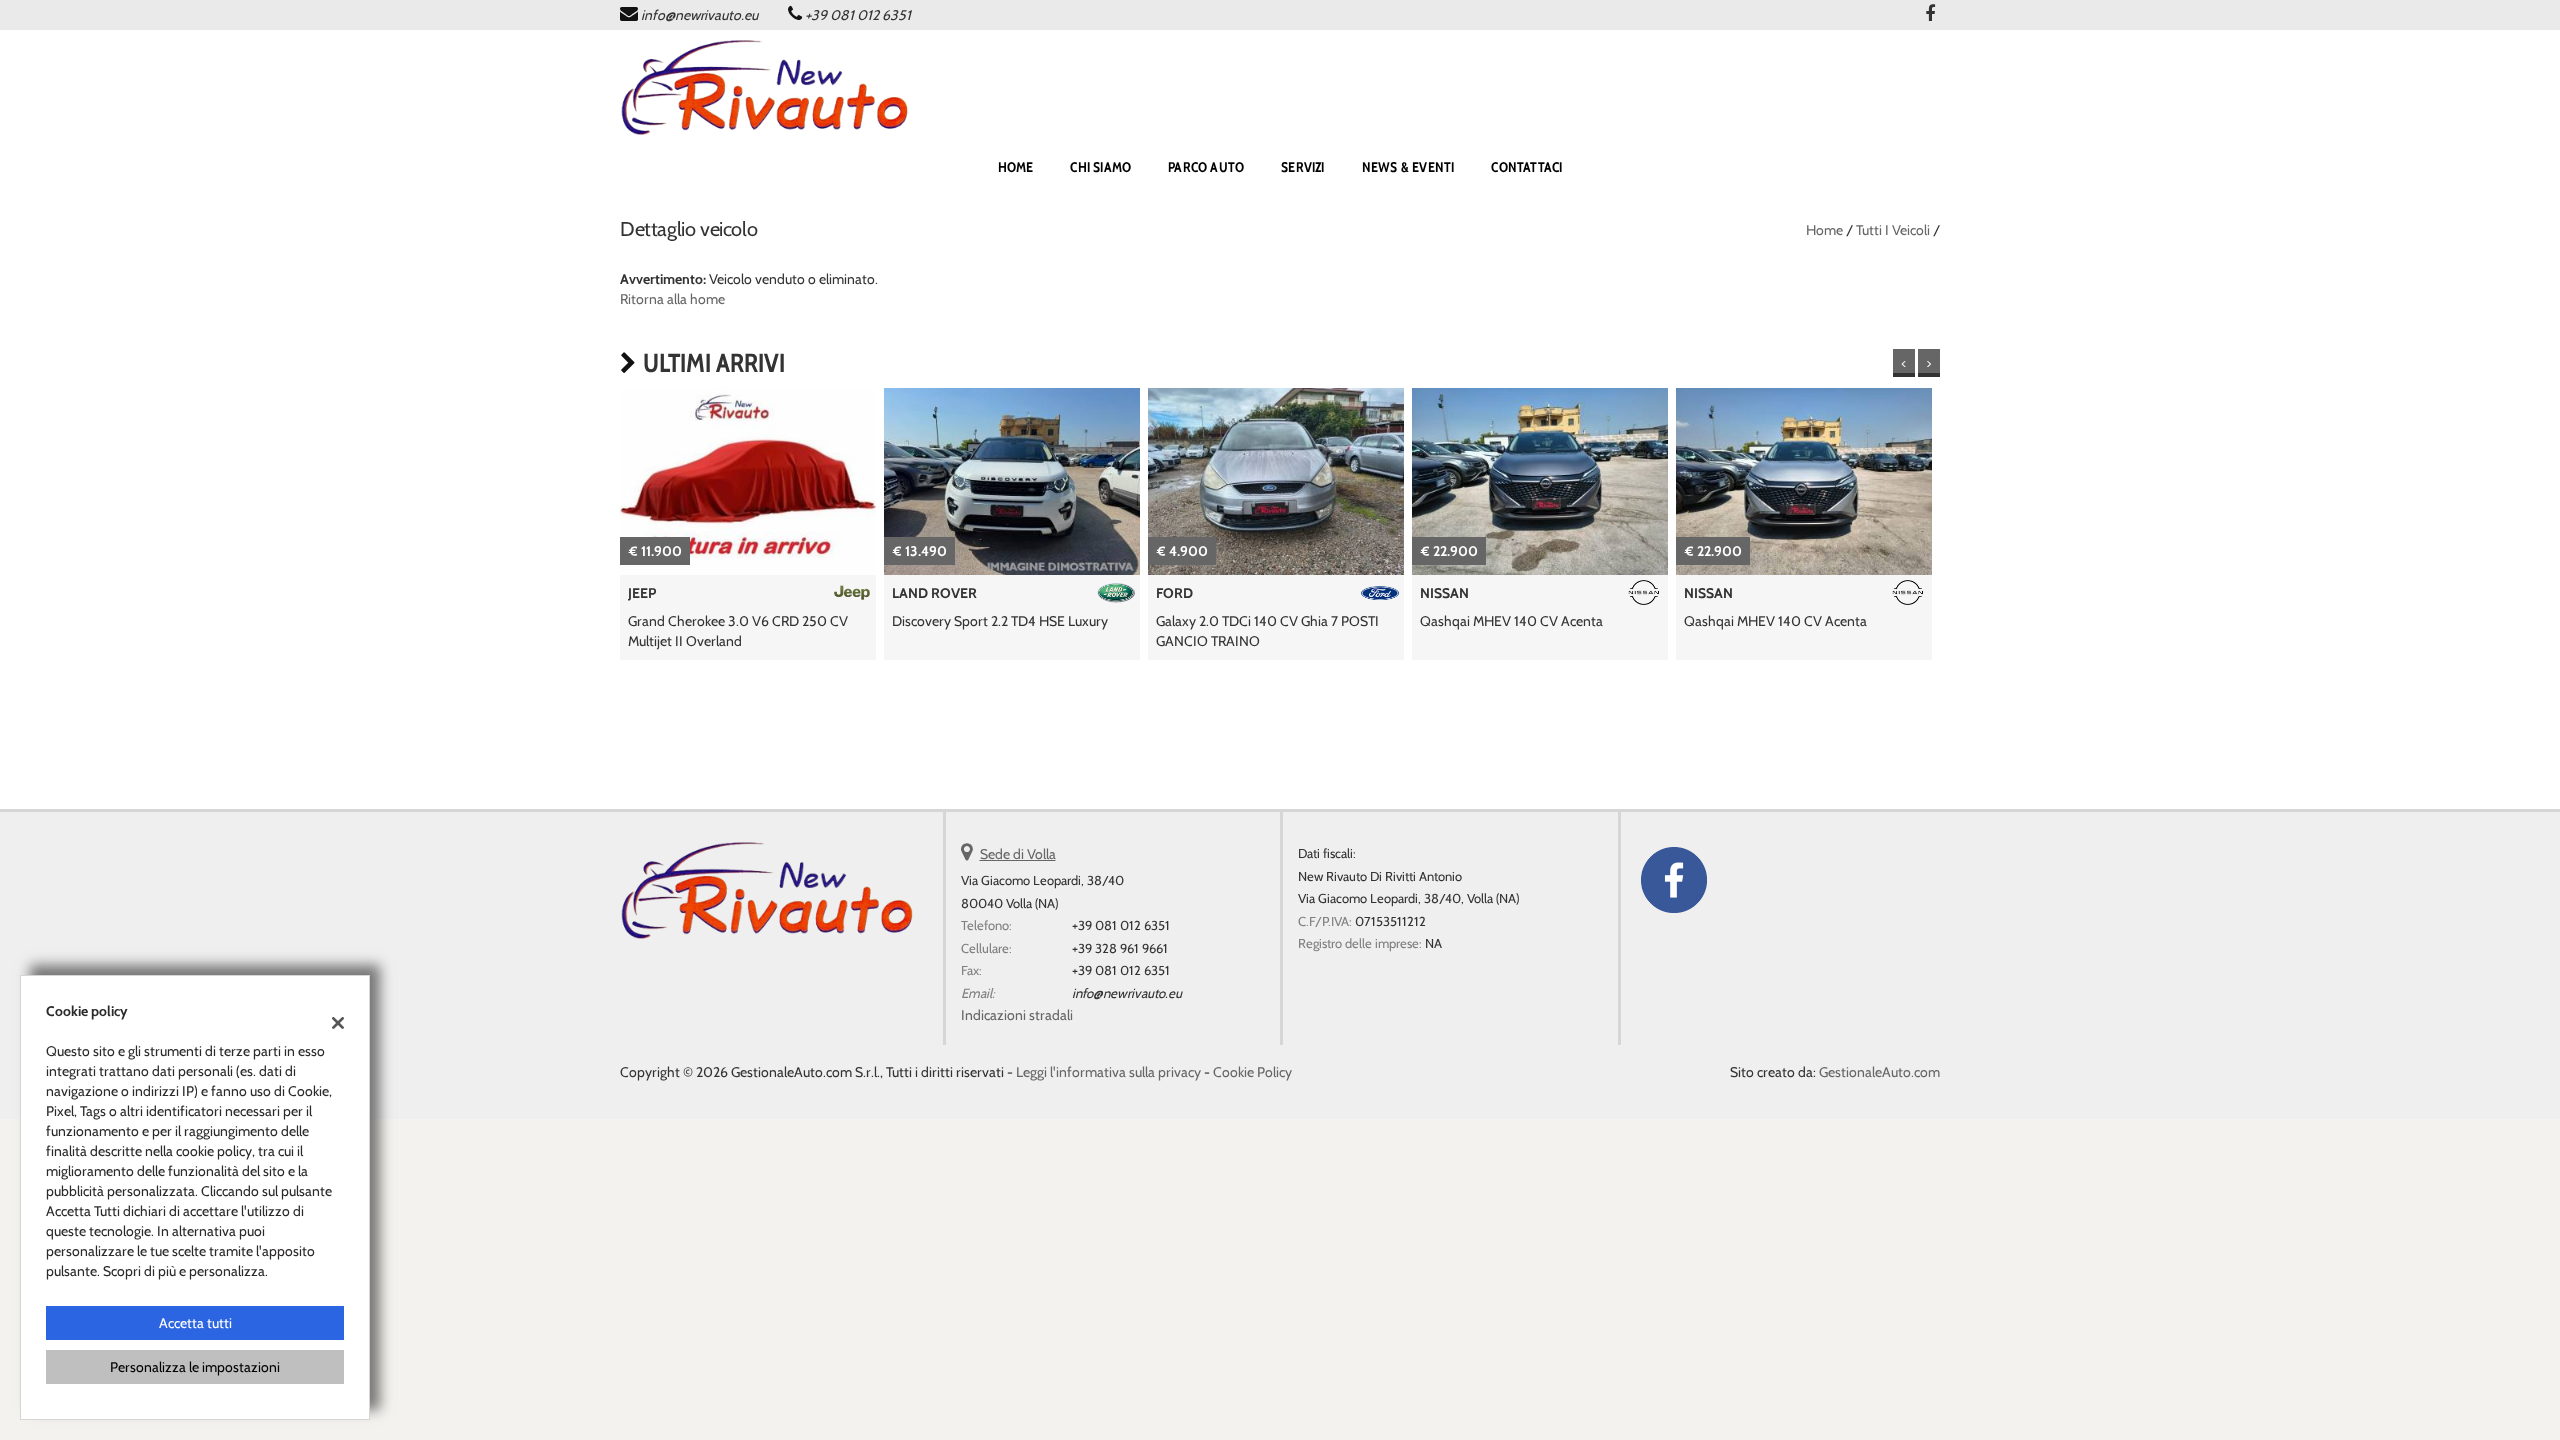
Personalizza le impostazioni (195, 1367)
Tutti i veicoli (1893, 230)
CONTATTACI (1526, 167)
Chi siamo (1100, 167)
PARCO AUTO (1206, 167)
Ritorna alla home (672, 299)
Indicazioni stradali (1017, 1015)
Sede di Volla (1018, 854)
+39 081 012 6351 (858, 15)
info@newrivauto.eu (699, 15)
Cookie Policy (1252, 1072)
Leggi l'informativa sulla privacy (1108, 1072)
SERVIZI (1302, 167)
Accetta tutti (195, 1323)
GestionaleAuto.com (1879, 1072)
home (1016, 167)
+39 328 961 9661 (1120, 948)
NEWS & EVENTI (1408, 167)
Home (1824, 230)
